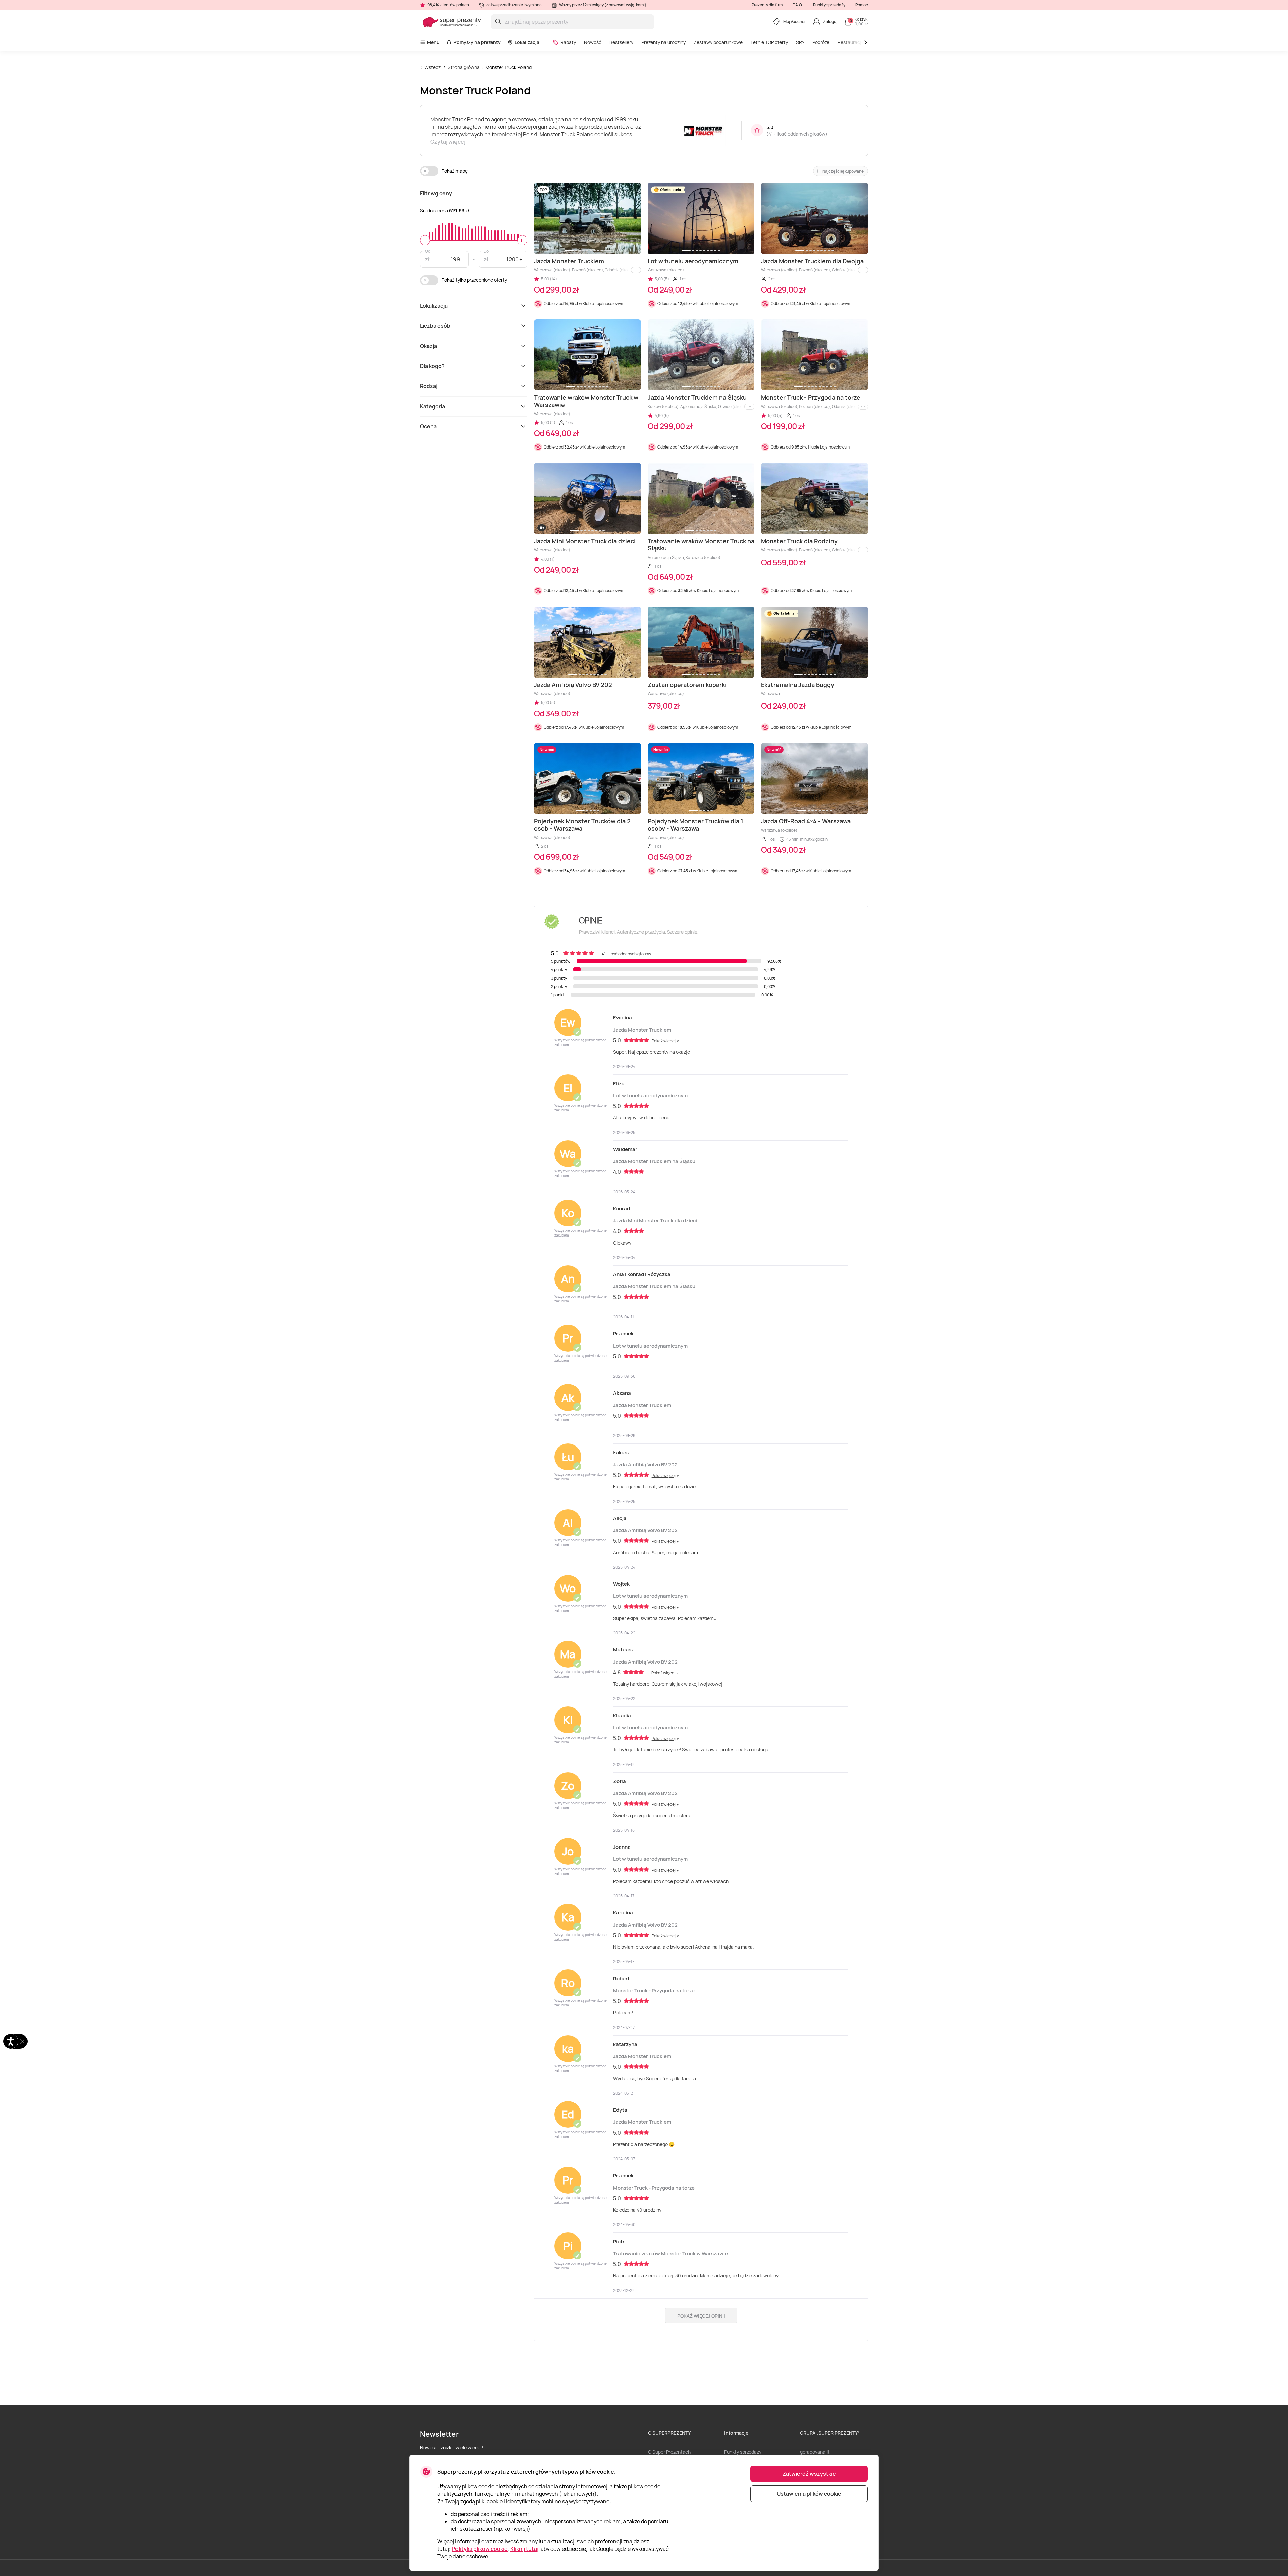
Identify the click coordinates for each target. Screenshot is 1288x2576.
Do (486, 251)
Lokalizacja (527, 42)
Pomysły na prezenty (477, 42)
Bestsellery (621, 42)
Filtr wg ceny (436, 193)
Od (428, 251)
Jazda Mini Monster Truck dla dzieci (655, 1221)
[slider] (425, 240)
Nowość (593, 42)
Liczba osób (435, 326)
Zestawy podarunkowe (718, 42)
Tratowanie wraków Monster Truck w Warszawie (670, 2253)
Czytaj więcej (448, 142)
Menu (433, 42)
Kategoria (433, 406)
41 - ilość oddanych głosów (797, 134)
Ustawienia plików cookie (809, 2494)
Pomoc (862, 5)
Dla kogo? (432, 366)
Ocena (428, 426)
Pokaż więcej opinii (701, 2316)
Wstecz (433, 67)
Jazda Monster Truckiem (642, 1030)
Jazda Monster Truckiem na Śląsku (654, 1161)
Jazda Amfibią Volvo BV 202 (645, 1464)
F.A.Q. (798, 5)
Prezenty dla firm (767, 5)
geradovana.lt (815, 2452)
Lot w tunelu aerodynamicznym (650, 1095)
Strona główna (464, 67)
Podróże (821, 42)
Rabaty (568, 42)
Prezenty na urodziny (663, 42)
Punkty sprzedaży (829, 5)
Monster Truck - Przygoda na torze (654, 1990)
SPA (800, 42)
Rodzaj (429, 386)
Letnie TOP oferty (769, 42)
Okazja (428, 346)
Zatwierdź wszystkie (809, 2474)
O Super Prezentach (669, 2452)
